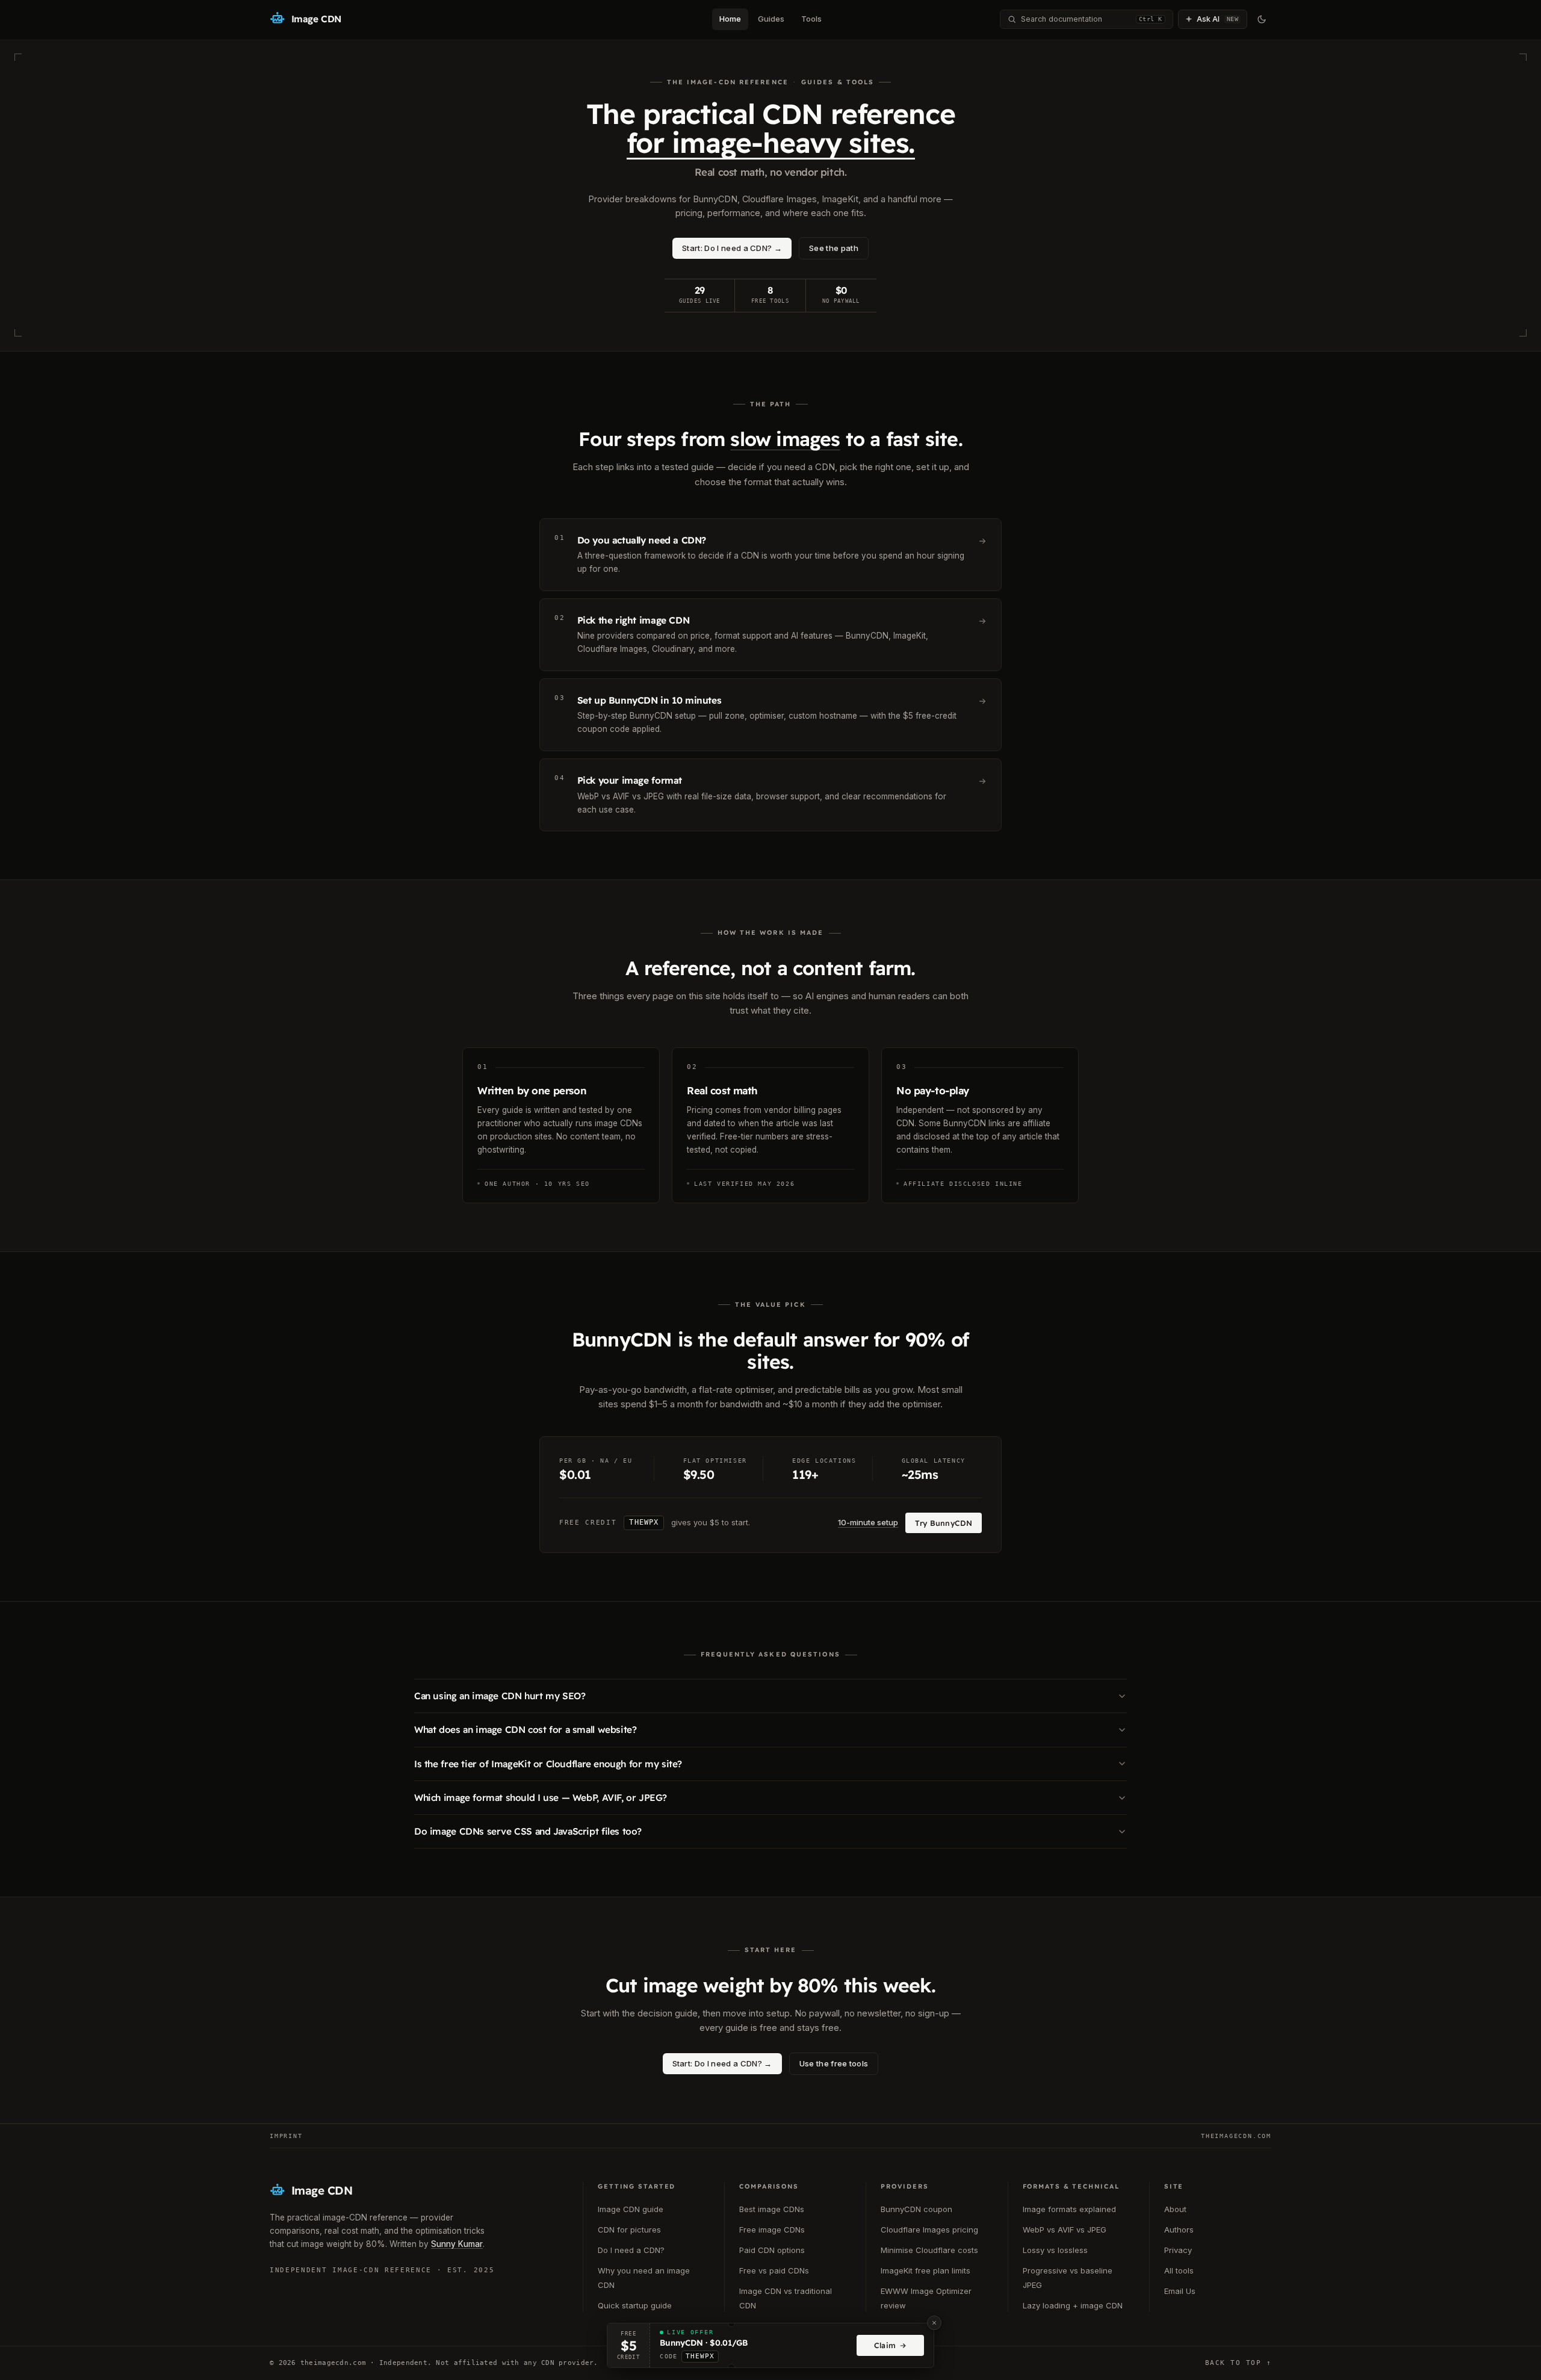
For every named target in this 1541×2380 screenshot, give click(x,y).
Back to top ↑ (1238, 2363)
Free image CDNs (772, 2230)
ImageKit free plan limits (926, 2270)
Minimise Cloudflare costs (929, 2250)
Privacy (1178, 2250)
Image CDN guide (631, 2209)
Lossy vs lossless (1055, 2250)
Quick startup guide (635, 2305)
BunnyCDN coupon (916, 2209)
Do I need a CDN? (631, 2250)
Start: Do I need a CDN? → (732, 248)
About (1175, 2209)
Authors (1179, 2230)
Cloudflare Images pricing (929, 2230)
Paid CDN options (772, 2250)
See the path (834, 248)
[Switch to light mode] (1262, 19)
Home (730, 19)
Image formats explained (1069, 2209)
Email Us (1180, 2291)
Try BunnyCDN (944, 1523)
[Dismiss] (934, 2323)
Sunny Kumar (457, 2244)
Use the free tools (834, 2063)
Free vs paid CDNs (774, 2270)
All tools (1179, 2270)
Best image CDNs (772, 2209)
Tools (811, 19)
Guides (771, 19)
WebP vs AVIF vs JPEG (1065, 2230)
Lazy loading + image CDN (1073, 2305)
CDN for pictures (629, 2230)
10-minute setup (868, 1522)
